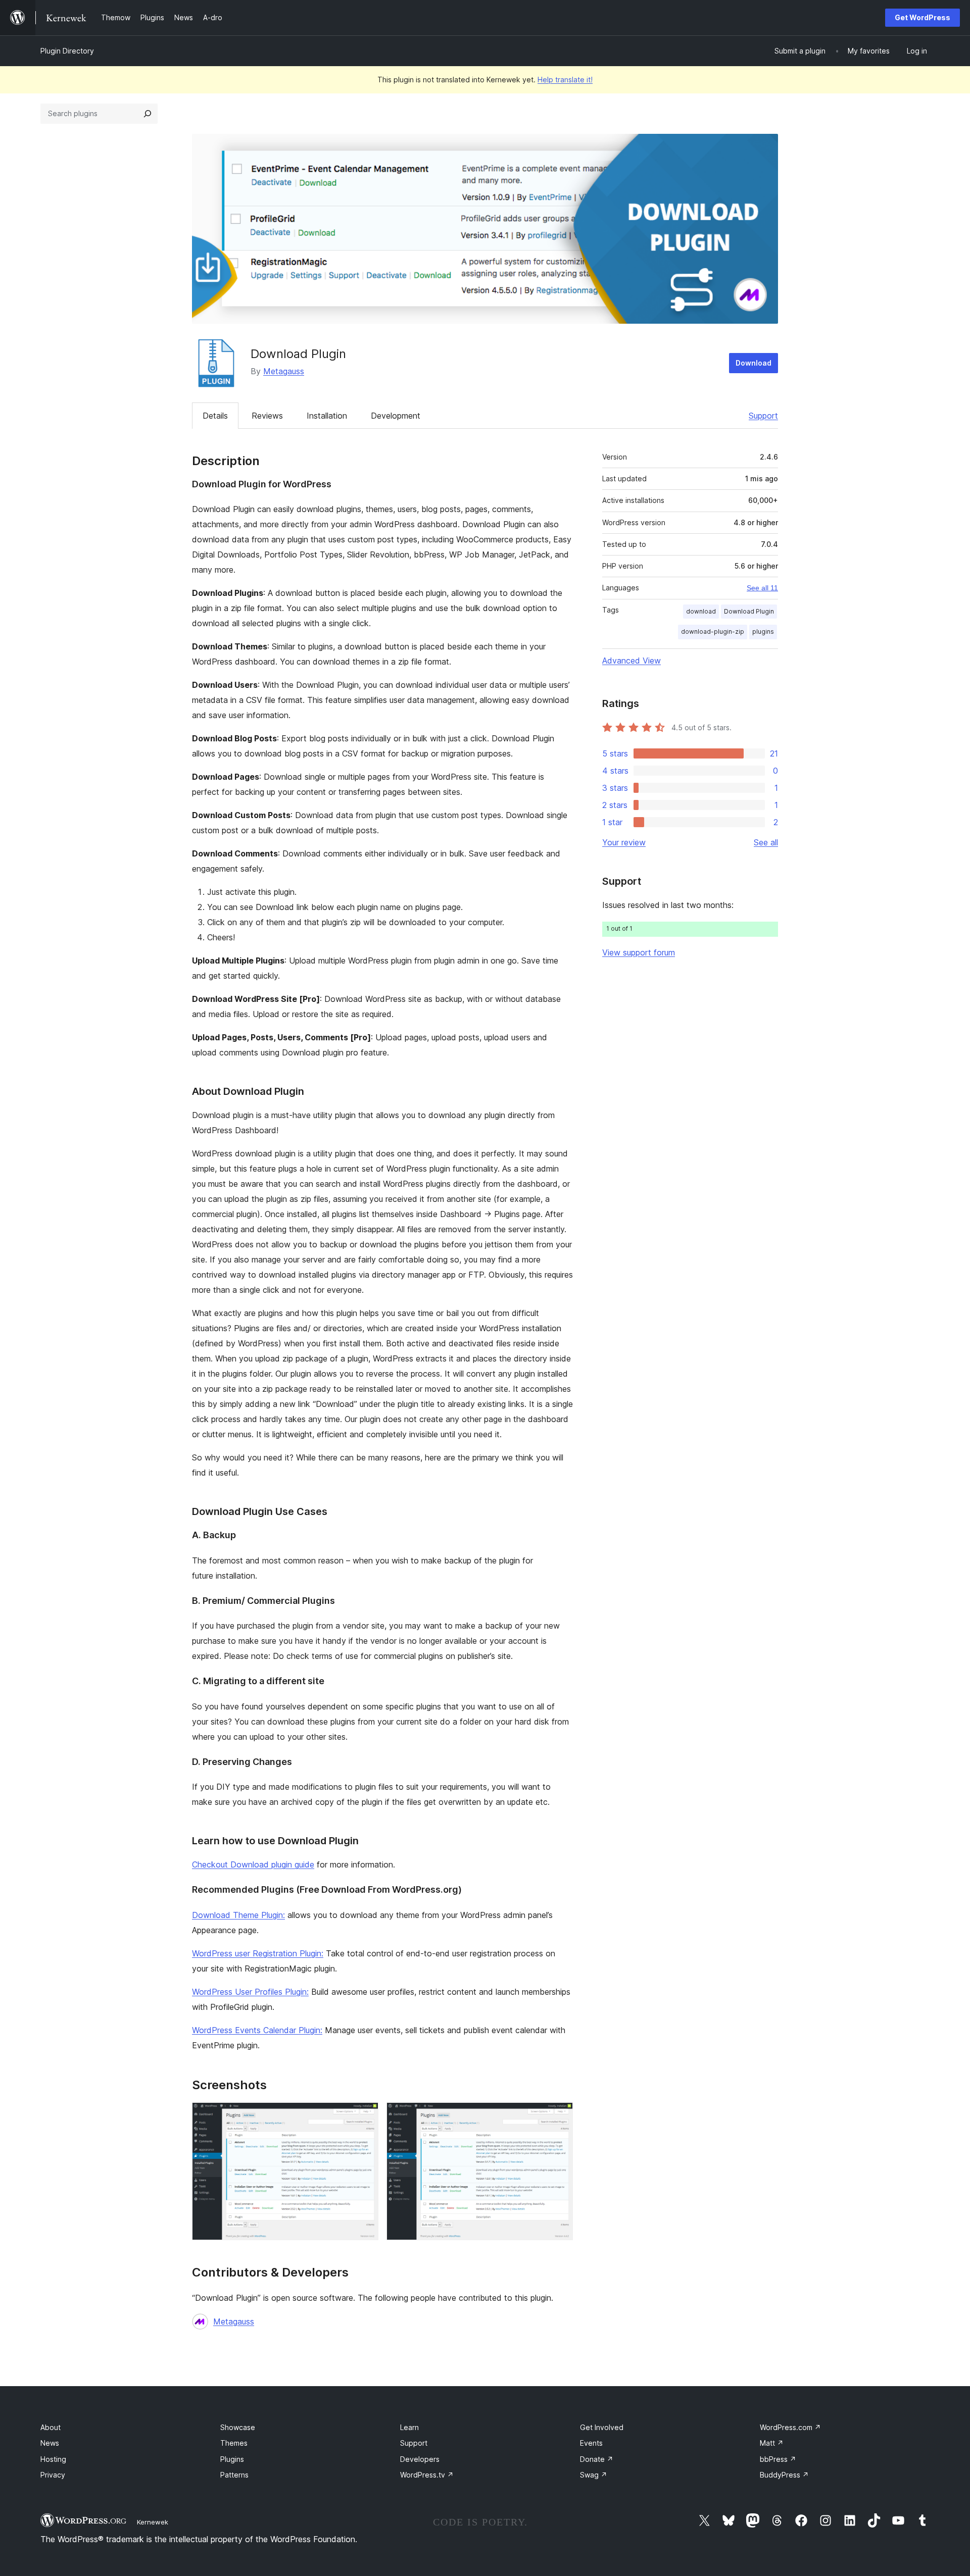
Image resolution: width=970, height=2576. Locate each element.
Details (215, 416)
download (701, 611)
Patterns (234, 2475)
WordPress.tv (427, 2475)
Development (396, 416)
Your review (624, 842)
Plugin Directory (67, 51)
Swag (594, 2475)
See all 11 (762, 588)
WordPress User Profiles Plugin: (250, 1992)
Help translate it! (565, 80)
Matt (772, 2443)
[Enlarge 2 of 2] (559, 2116)
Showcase (238, 2427)
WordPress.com (790, 2427)
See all (766, 842)
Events (591, 2443)
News (50, 2443)
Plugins (232, 2459)
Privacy (53, 2475)
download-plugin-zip (713, 632)
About (51, 2427)
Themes (234, 2443)
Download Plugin (749, 611)
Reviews (267, 416)
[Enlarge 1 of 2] (365, 2116)
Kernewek (153, 2522)
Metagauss (284, 371)
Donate (597, 2459)
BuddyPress (784, 2475)
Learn (409, 2427)
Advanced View (632, 661)
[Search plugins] (148, 114)
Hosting (53, 2459)
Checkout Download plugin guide (253, 1864)
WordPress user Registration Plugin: (258, 1953)
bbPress (778, 2459)
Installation (327, 416)
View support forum (639, 952)
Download (754, 363)
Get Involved (602, 2427)
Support (763, 416)
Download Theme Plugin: (238, 1915)
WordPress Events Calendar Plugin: (257, 2030)
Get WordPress (923, 17)
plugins (763, 632)
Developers (420, 2459)
